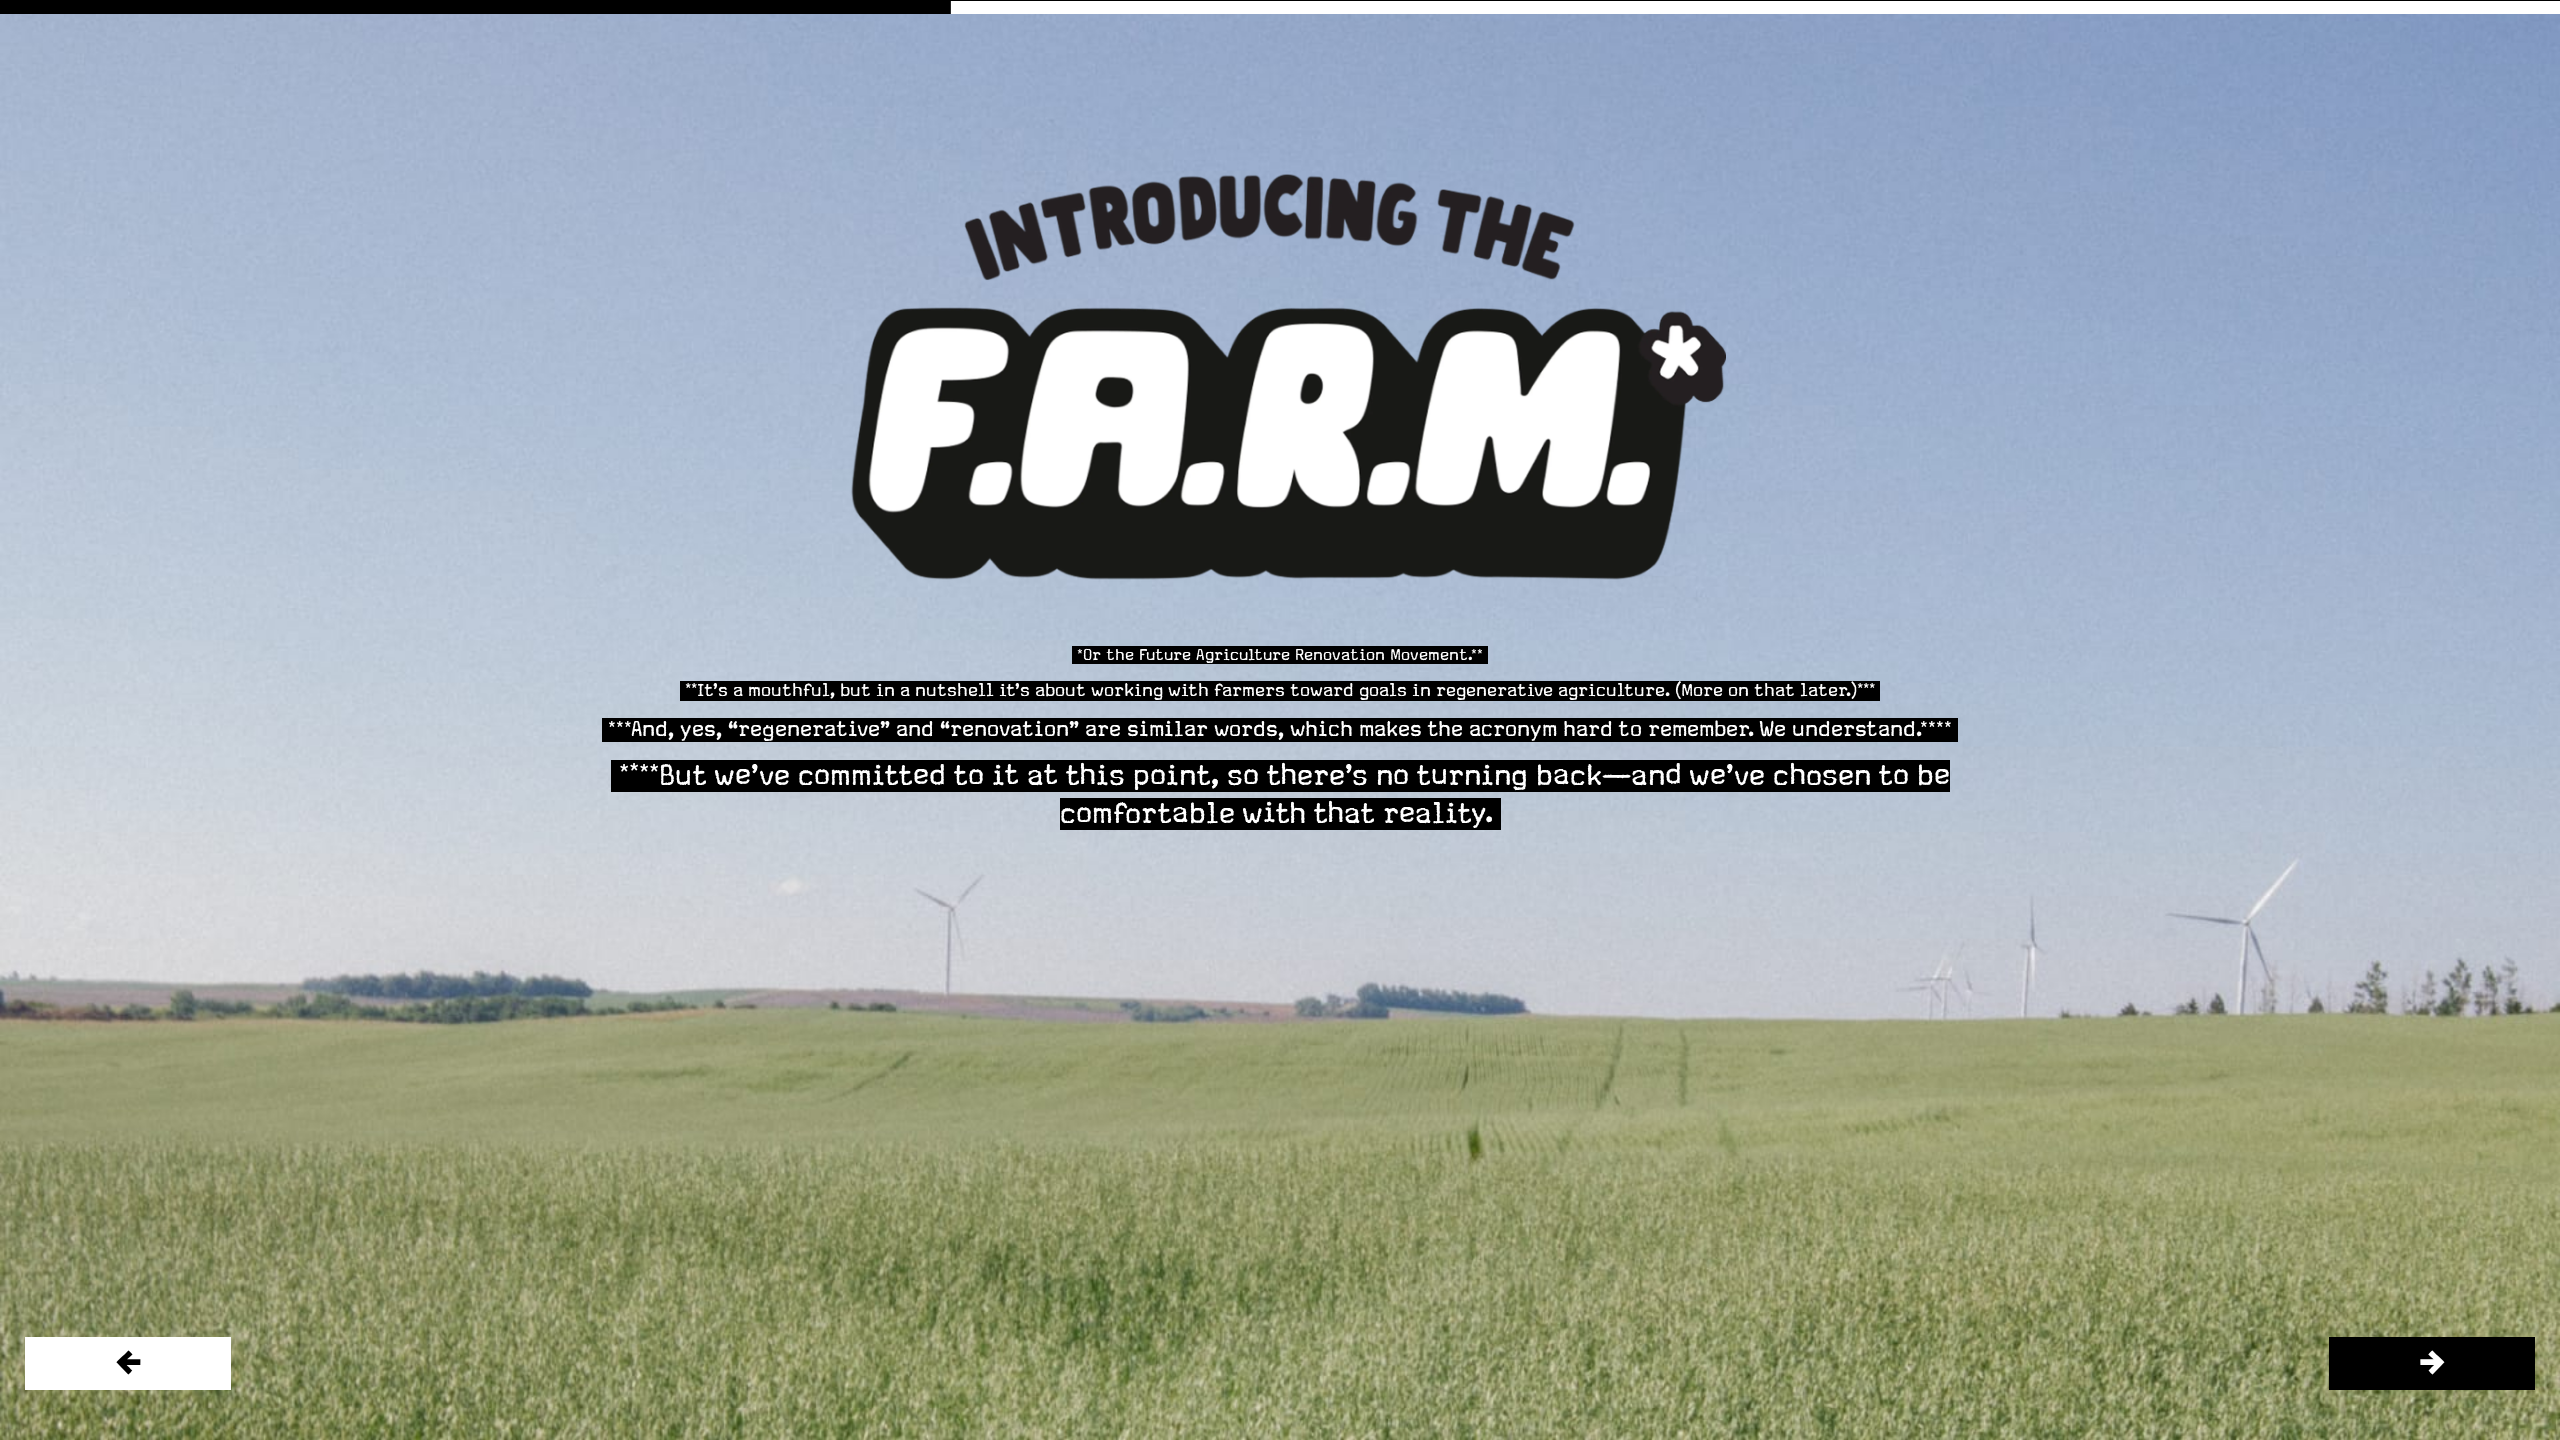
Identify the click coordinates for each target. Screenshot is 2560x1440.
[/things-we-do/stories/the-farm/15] (2432, 1363)
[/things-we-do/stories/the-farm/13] (128, 1363)
